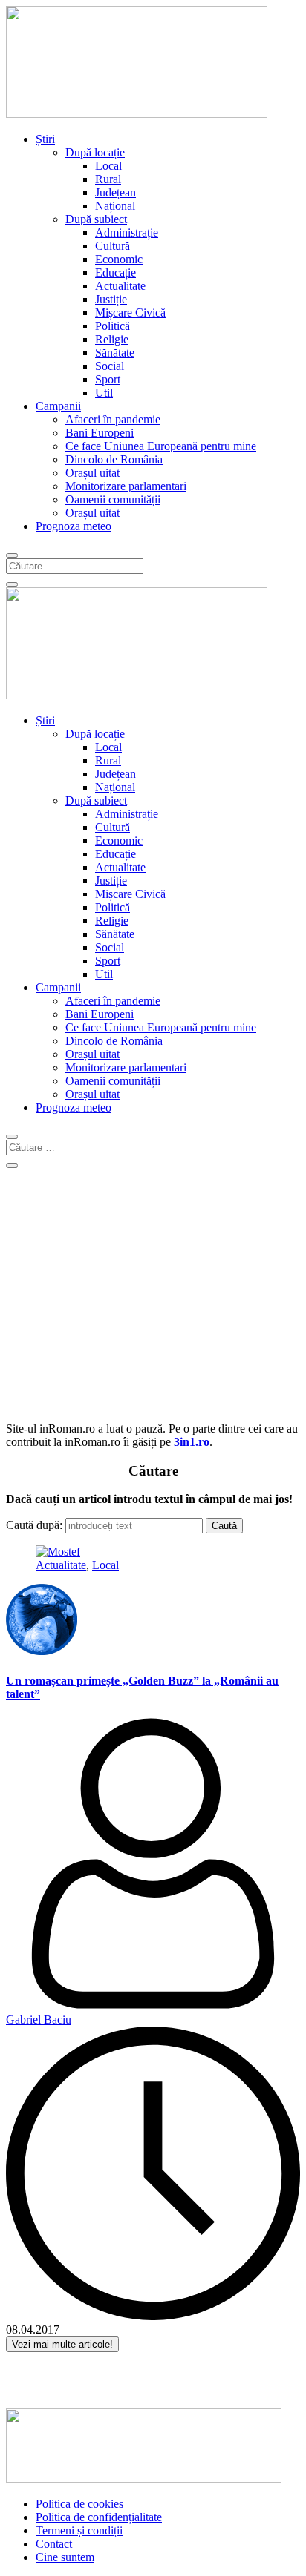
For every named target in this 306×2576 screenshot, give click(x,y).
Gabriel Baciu (39, 2019)
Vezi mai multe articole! (62, 2344)
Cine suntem (65, 2557)
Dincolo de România (114, 459)
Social (110, 366)
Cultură (113, 246)
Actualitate (120, 286)
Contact (54, 2544)
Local (108, 166)
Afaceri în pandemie (113, 419)
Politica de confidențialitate (99, 2517)
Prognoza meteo (74, 526)
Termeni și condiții (79, 2530)
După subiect (96, 219)
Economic (119, 259)
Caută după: (34, 1525)
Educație (115, 273)
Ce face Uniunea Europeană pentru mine (161, 446)
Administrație (127, 232)
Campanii (58, 406)
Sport (108, 379)
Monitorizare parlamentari (126, 486)
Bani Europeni (100, 433)
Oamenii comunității (113, 499)
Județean (115, 192)
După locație (95, 152)
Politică (113, 326)
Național (115, 206)
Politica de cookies (79, 2504)
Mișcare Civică (130, 313)
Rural (108, 179)
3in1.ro (192, 1442)
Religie (112, 339)
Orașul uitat (92, 473)
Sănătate (115, 353)
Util (104, 393)
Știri (45, 139)
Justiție (111, 299)
